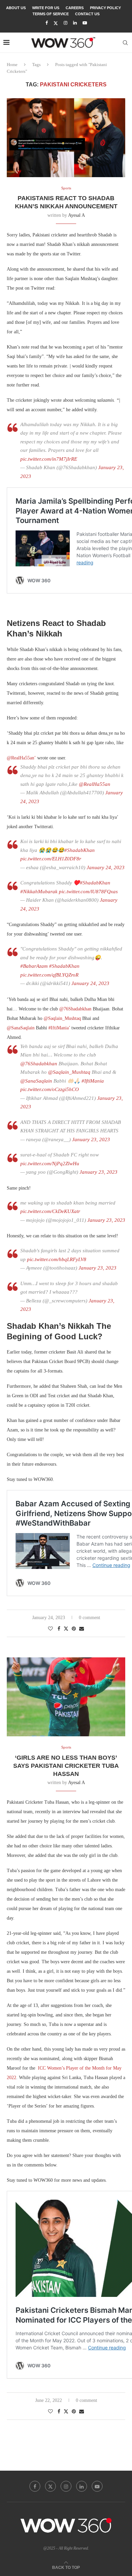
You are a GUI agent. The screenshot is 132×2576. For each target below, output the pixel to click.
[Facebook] (47, 23)
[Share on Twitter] (66, 1629)
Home (12, 65)
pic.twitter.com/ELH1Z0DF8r (51, 859)
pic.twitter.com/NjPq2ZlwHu (50, 1164)
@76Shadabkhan (39, 1064)
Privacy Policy (105, 8)
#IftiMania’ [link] (59, 1028)
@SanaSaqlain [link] (21, 1028)
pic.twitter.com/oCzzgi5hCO (50, 1089)
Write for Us (46, 8)
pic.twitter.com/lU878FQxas (88, 892)
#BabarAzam (34, 966)
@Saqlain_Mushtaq (69, 1072)
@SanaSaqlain (36, 1081)
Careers (75, 8)
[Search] (125, 43)
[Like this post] (50, 1629)
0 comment (90, 1618)
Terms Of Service (51, 14)
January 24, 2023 (106, 867)
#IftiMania (93, 1081)
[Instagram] (65, 23)
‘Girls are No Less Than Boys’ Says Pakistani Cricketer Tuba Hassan (66, 1766)
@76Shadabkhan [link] (76, 1009)
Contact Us (87, 14)
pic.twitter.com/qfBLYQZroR (49, 975)
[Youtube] (85, 23)
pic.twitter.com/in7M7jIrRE (49, 459)
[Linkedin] (75, 23)
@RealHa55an (95, 784)
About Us (16, 8)
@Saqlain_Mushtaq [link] (63, 1018)
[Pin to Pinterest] (74, 1629)
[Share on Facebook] (59, 1629)
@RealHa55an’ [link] (22, 758)
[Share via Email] (82, 1629)
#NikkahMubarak (39, 892)
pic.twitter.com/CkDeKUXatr (50, 1211)
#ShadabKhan (80, 850)
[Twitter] (56, 23)
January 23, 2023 (91, 1139)
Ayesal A (76, 215)
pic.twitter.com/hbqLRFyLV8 (57, 1259)
